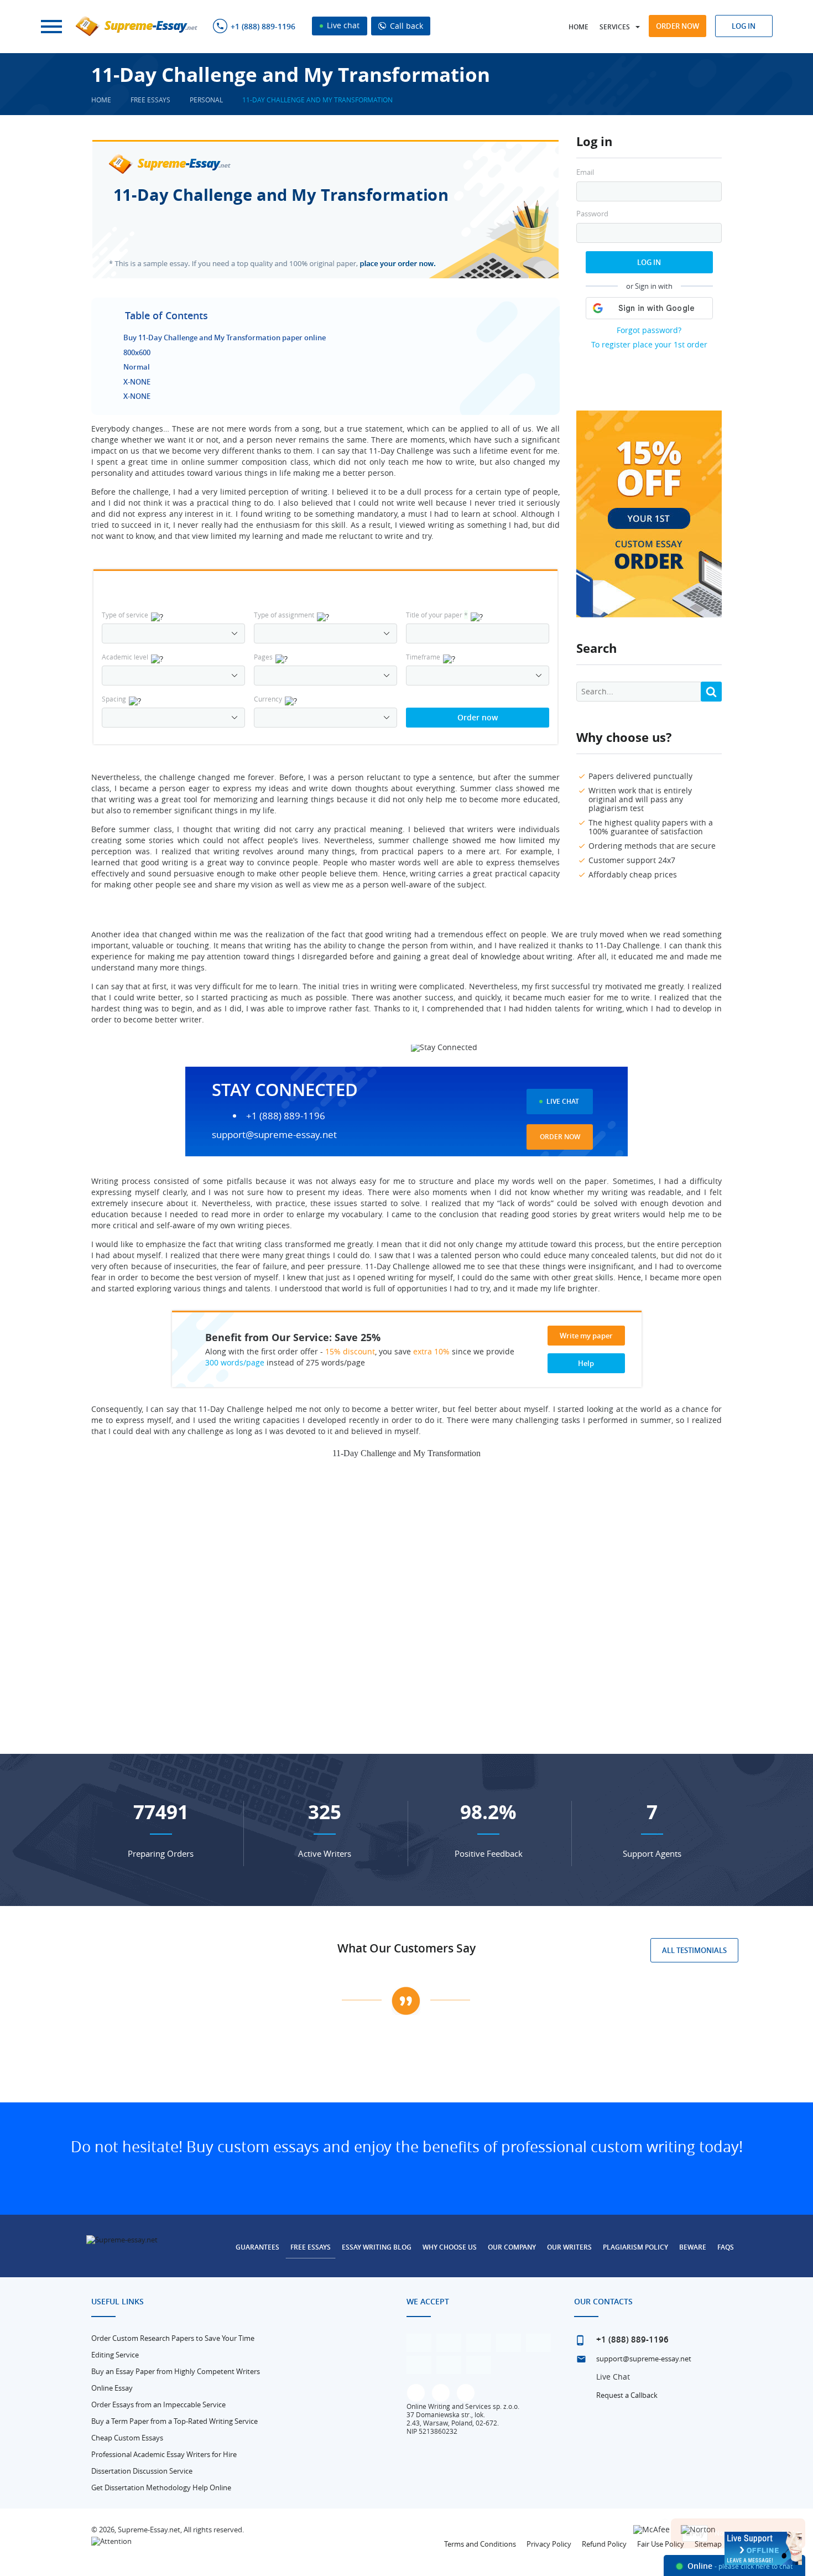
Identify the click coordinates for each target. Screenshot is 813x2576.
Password (592, 214)
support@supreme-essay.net (274, 1134)
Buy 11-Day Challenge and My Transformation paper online (225, 337)
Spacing (114, 699)
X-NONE (137, 382)
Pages (263, 657)
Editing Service (115, 2355)
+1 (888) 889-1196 (263, 27)
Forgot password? (649, 330)
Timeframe (423, 657)
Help (586, 1363)
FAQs (726, 2247)
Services (615, 27)
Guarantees (257, 2247)
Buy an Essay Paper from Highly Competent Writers (176, 2371)
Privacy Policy (549, 2544)
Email (585, 172)
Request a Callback (627, 2395)
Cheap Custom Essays (127, 2438)
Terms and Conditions (480, 2544)
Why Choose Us (450, 2247)
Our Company (512, 2247)
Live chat (342, 25)
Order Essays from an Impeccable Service (158, 2404)
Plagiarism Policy (635, 2247)
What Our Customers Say (406, 1948)
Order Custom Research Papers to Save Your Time (173, 2338)
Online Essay (112, 2388)
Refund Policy (604, 2544)
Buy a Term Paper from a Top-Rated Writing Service (174, 2421)
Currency (268, 699)
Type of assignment (284, 615)
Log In (649, 262)
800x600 (137, 352)
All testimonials (694, 1950)
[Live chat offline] (763, 2548)
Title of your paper (437, 615)
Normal (137, 367)
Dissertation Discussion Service (142, 2471)
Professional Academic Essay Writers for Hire (164, 2454)
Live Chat (563, 1101)
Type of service (125, 615)
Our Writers (569, 2247)
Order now (677, 26)
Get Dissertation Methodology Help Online (161, 2487)
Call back (405, 26)
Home (579, 27)
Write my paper (586, 1336)
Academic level (125, 657)
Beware (693, 2247)
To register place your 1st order (649, 344)
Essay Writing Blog (377, 2247)
